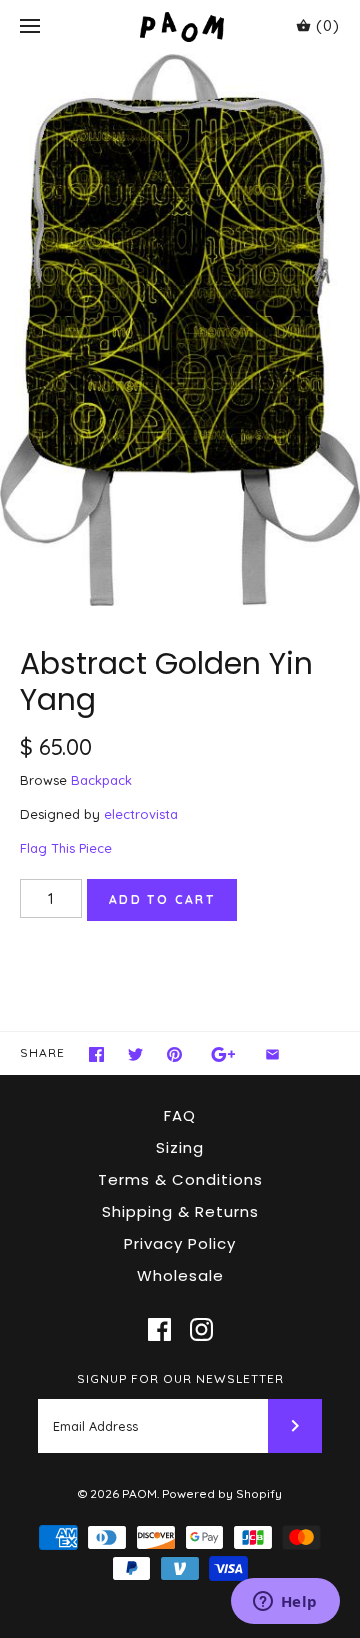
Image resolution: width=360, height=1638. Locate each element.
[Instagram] (201, 1329)
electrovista (141, 814)
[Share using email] (272, 1054)
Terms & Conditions (180, 1179)
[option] (180, 330)
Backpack (101, 780)
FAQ (180, 1115)
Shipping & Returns (180, 1211)
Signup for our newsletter (180, 1378)
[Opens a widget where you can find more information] (285, 1603)
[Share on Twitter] (135, 1054)
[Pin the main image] (174, 1054)
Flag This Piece (66, 848)
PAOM (139, 1493)
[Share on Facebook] (96, 1054)
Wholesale (180, 1275)
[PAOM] (180, 26)
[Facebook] (159, 1329)
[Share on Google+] (223, 1054)
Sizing (180, 1147)
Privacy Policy (180, 1243)
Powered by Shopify (222, 1493)
